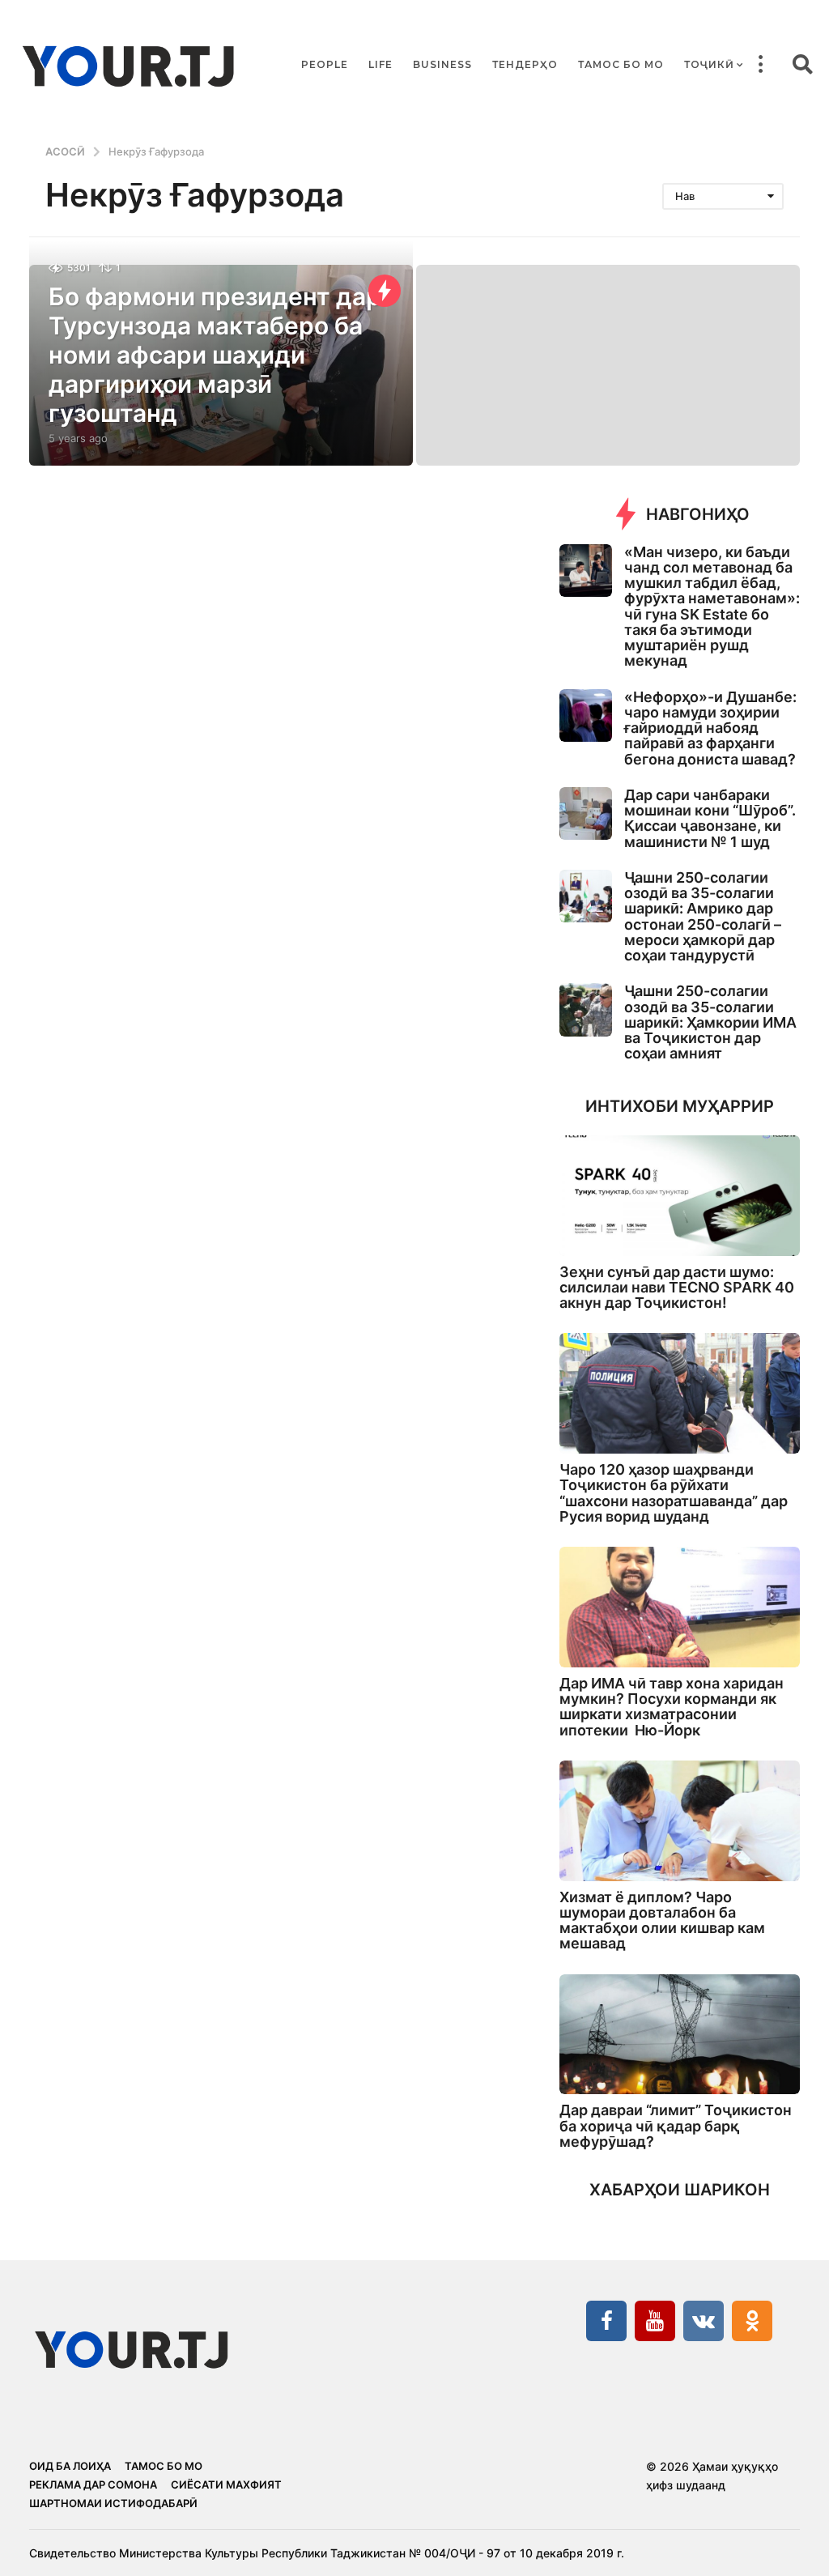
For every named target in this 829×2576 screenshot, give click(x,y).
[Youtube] (655, 2321)
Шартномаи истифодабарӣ (113, 2503)
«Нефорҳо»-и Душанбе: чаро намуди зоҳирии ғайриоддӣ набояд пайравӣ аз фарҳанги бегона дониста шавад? (710, 728)
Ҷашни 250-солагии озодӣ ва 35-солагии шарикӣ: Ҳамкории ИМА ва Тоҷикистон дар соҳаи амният (710, 1022)
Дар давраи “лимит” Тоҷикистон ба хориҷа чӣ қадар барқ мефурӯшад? (676, 2126)
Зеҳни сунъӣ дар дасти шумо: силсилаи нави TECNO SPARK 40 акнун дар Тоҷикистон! (677, 1288)
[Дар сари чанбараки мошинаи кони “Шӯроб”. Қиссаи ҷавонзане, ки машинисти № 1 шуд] (586, 813)
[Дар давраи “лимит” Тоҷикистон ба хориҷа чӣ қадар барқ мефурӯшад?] (680, 2035)
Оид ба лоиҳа (70, 2466)
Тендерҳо (525, 64)
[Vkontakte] (704, 2321)
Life (380, 64)
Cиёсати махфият (226, 2484)
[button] (760, 65)
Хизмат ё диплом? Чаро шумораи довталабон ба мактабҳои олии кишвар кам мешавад (662, 1920)
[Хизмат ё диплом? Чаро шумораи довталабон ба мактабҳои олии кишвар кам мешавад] (680, 1821)
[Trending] (385, 291)
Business (442, 64)
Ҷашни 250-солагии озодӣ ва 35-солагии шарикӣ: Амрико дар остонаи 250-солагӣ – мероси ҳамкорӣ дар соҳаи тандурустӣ (703, 916)
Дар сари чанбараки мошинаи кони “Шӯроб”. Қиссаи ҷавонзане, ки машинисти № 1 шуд (710, 818)
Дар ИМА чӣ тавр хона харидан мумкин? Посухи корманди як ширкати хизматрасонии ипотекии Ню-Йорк (672, 1707)
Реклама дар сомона (93, 2484)
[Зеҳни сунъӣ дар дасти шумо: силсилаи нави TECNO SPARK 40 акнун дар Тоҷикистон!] (680, 1196)
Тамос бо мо (621, 64)
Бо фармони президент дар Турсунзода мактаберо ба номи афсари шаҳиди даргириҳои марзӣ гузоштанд (215, 355)
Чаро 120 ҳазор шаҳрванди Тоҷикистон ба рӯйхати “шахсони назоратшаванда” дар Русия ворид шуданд (674, 1493)
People (325, 64)
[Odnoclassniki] (752, 2321)
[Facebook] (606, 2321)
